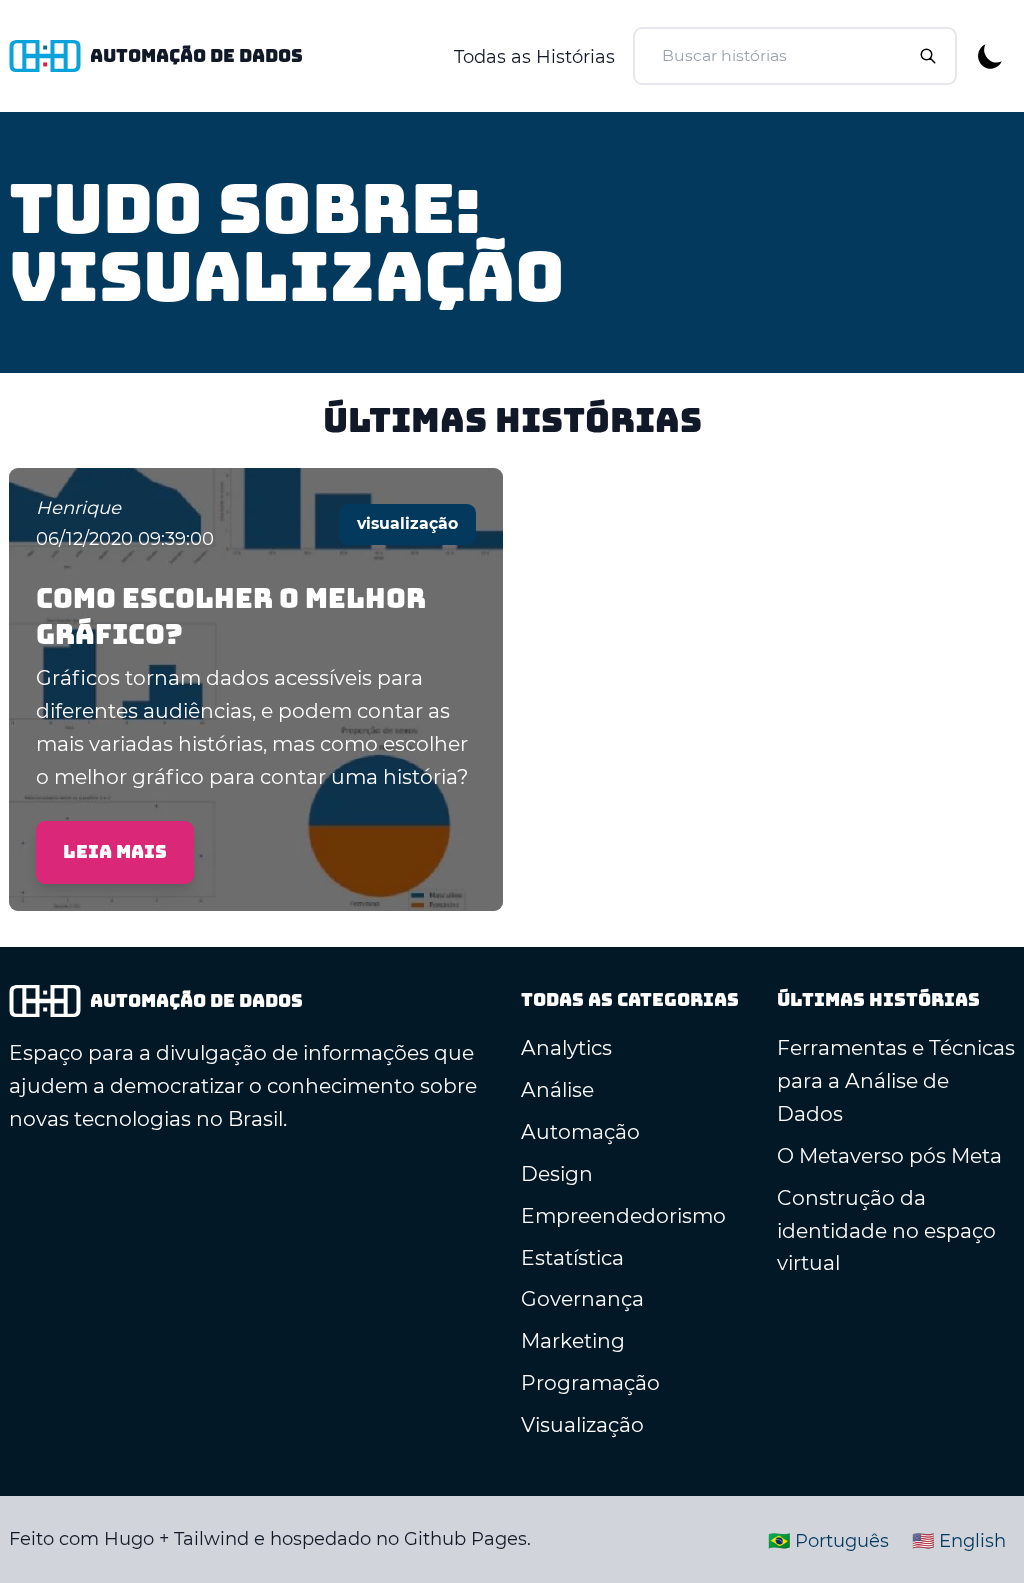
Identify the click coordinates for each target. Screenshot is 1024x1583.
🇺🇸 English (959, 1540)
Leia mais (115, 852)
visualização (407, 523)
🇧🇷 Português (828, 1540)
